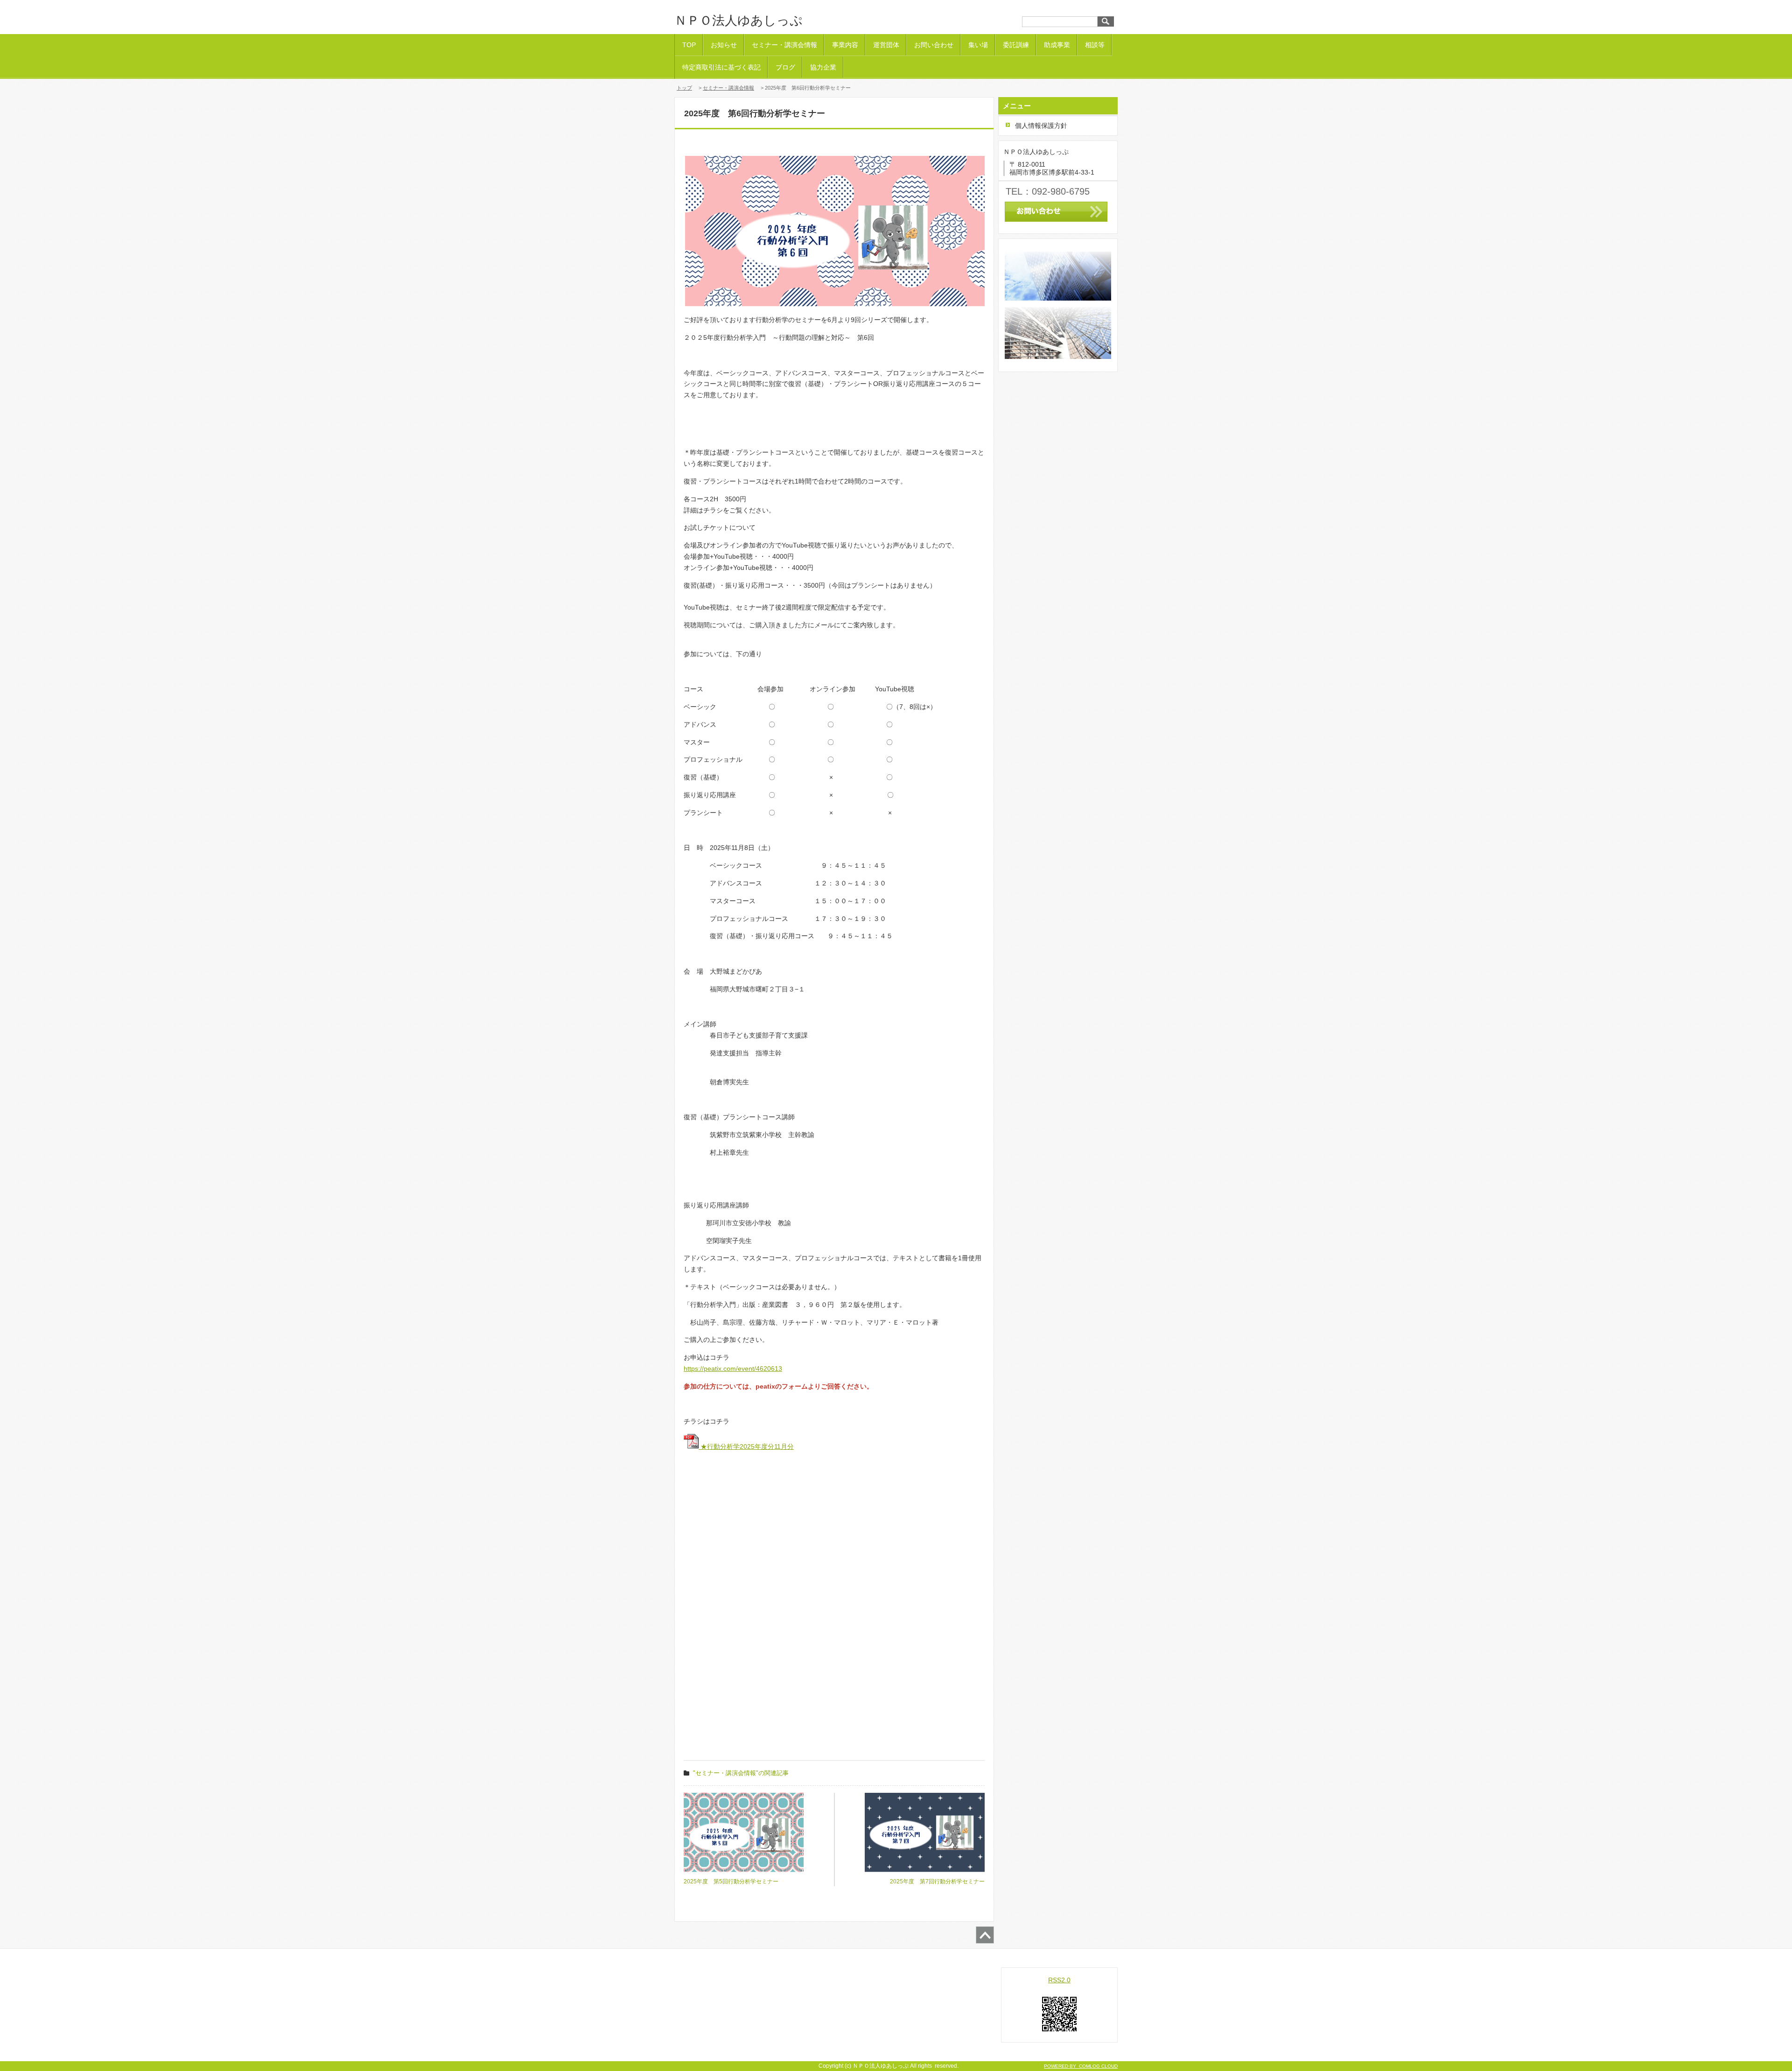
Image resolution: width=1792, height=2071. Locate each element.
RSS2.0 (1059, 1980)
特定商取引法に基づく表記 (721, 67)
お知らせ (724, 45)
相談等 (1095, 45)
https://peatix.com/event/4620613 (733, 1369)
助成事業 (1057, 45)
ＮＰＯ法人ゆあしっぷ (738, 21)
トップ (684, 88)
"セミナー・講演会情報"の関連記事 (741, 1773)
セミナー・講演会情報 (784, 45)
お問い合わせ (934, 45)
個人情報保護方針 (1041, 126)
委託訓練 (1016, 45)
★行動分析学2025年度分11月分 (746, 1446)
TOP (689, 45)
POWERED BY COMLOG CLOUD (1081, 2066)
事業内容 (845, 45)
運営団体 (886, 45)
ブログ (785, 67)
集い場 (978, 45)
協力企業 (823, 67)
